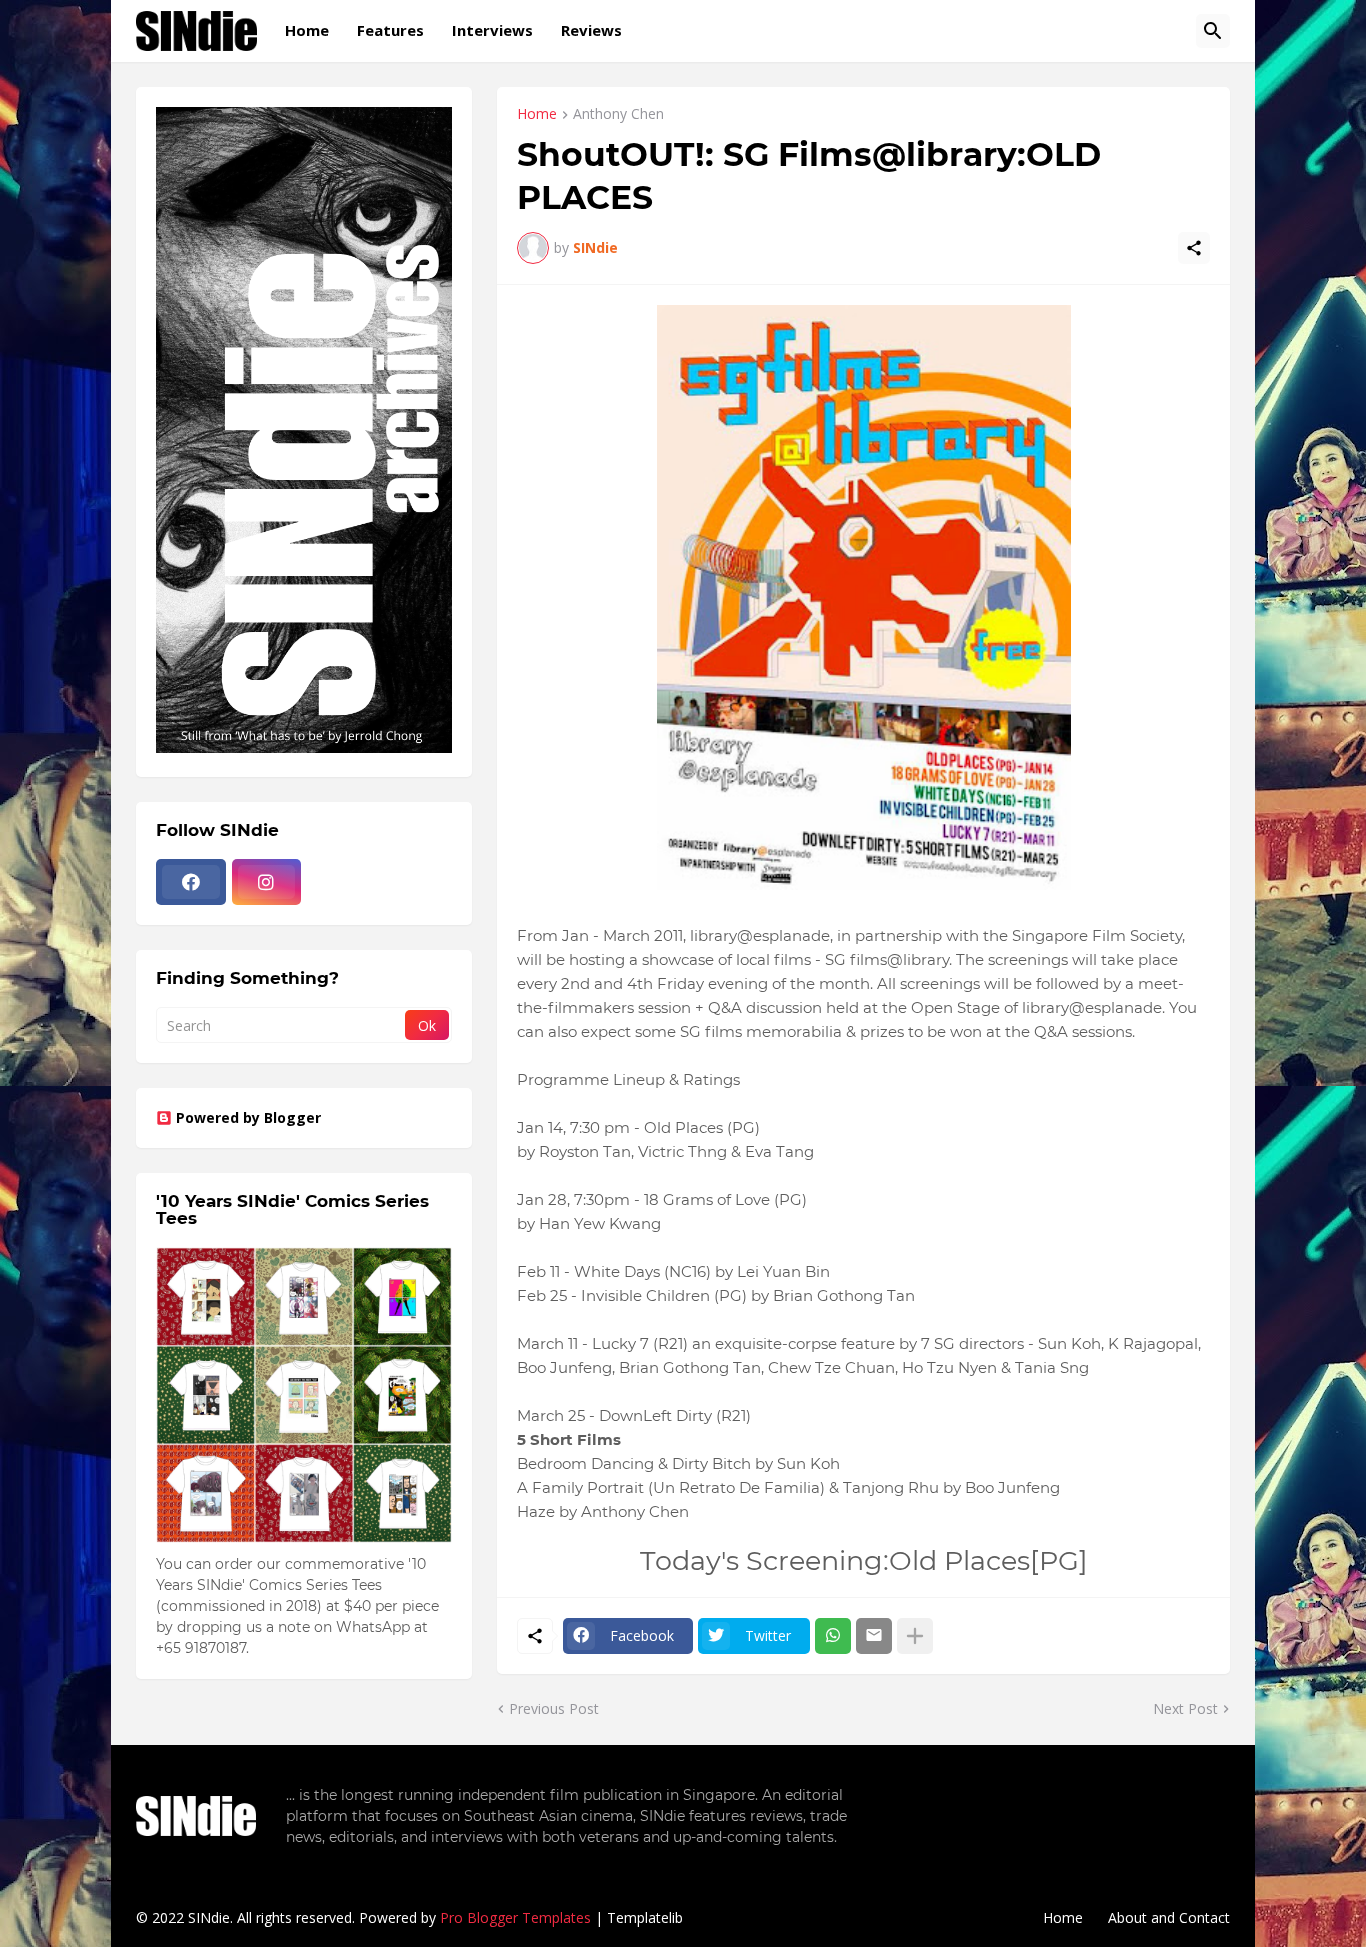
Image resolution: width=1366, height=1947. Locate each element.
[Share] (1194, 248)
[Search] (1213, 31)
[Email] (874, 1636)
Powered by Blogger (248, 1117)
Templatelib (645, 1917)
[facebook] (191, 882)
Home (307, 30)
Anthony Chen (618, 115)
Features (390, 30)
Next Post (1185, 1708)
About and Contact (1169, 1917)
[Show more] (915, 1636)
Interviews (492, 30)
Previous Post (554, 1708)
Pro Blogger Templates (515, 1917)
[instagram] (267, 882)
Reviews (591, 30)
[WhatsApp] (833, 1636)
